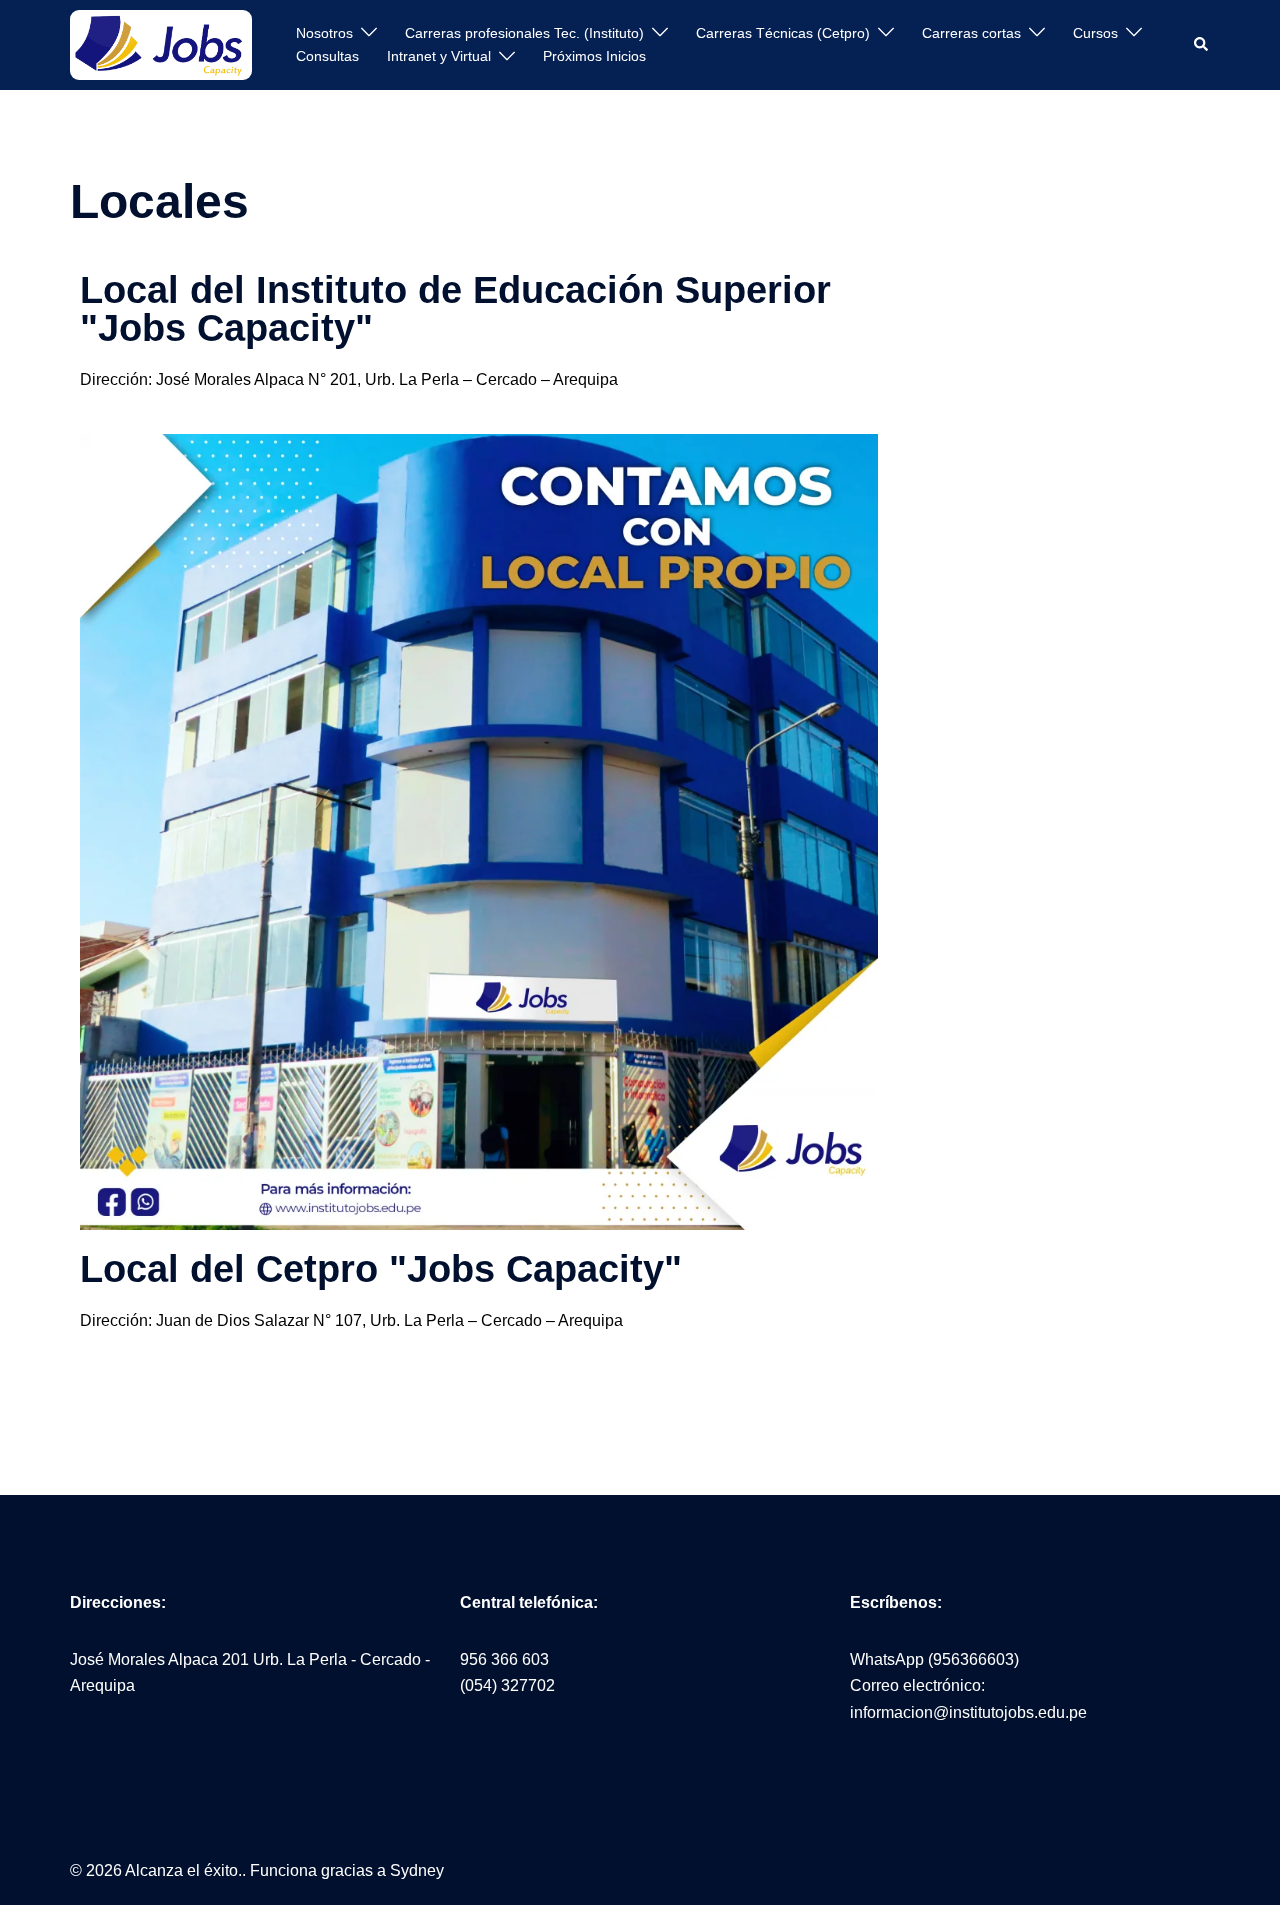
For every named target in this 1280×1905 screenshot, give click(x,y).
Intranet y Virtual (439, 56)
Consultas (327, 56)
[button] (1202, 45)
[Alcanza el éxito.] (161, 43)
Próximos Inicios (594, 56)
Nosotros (324, 33)
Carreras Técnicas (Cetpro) (783, 33)
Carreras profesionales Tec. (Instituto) (524, 33)
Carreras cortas (971, 33)
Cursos (1095, 33)
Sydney (417, 1870)
